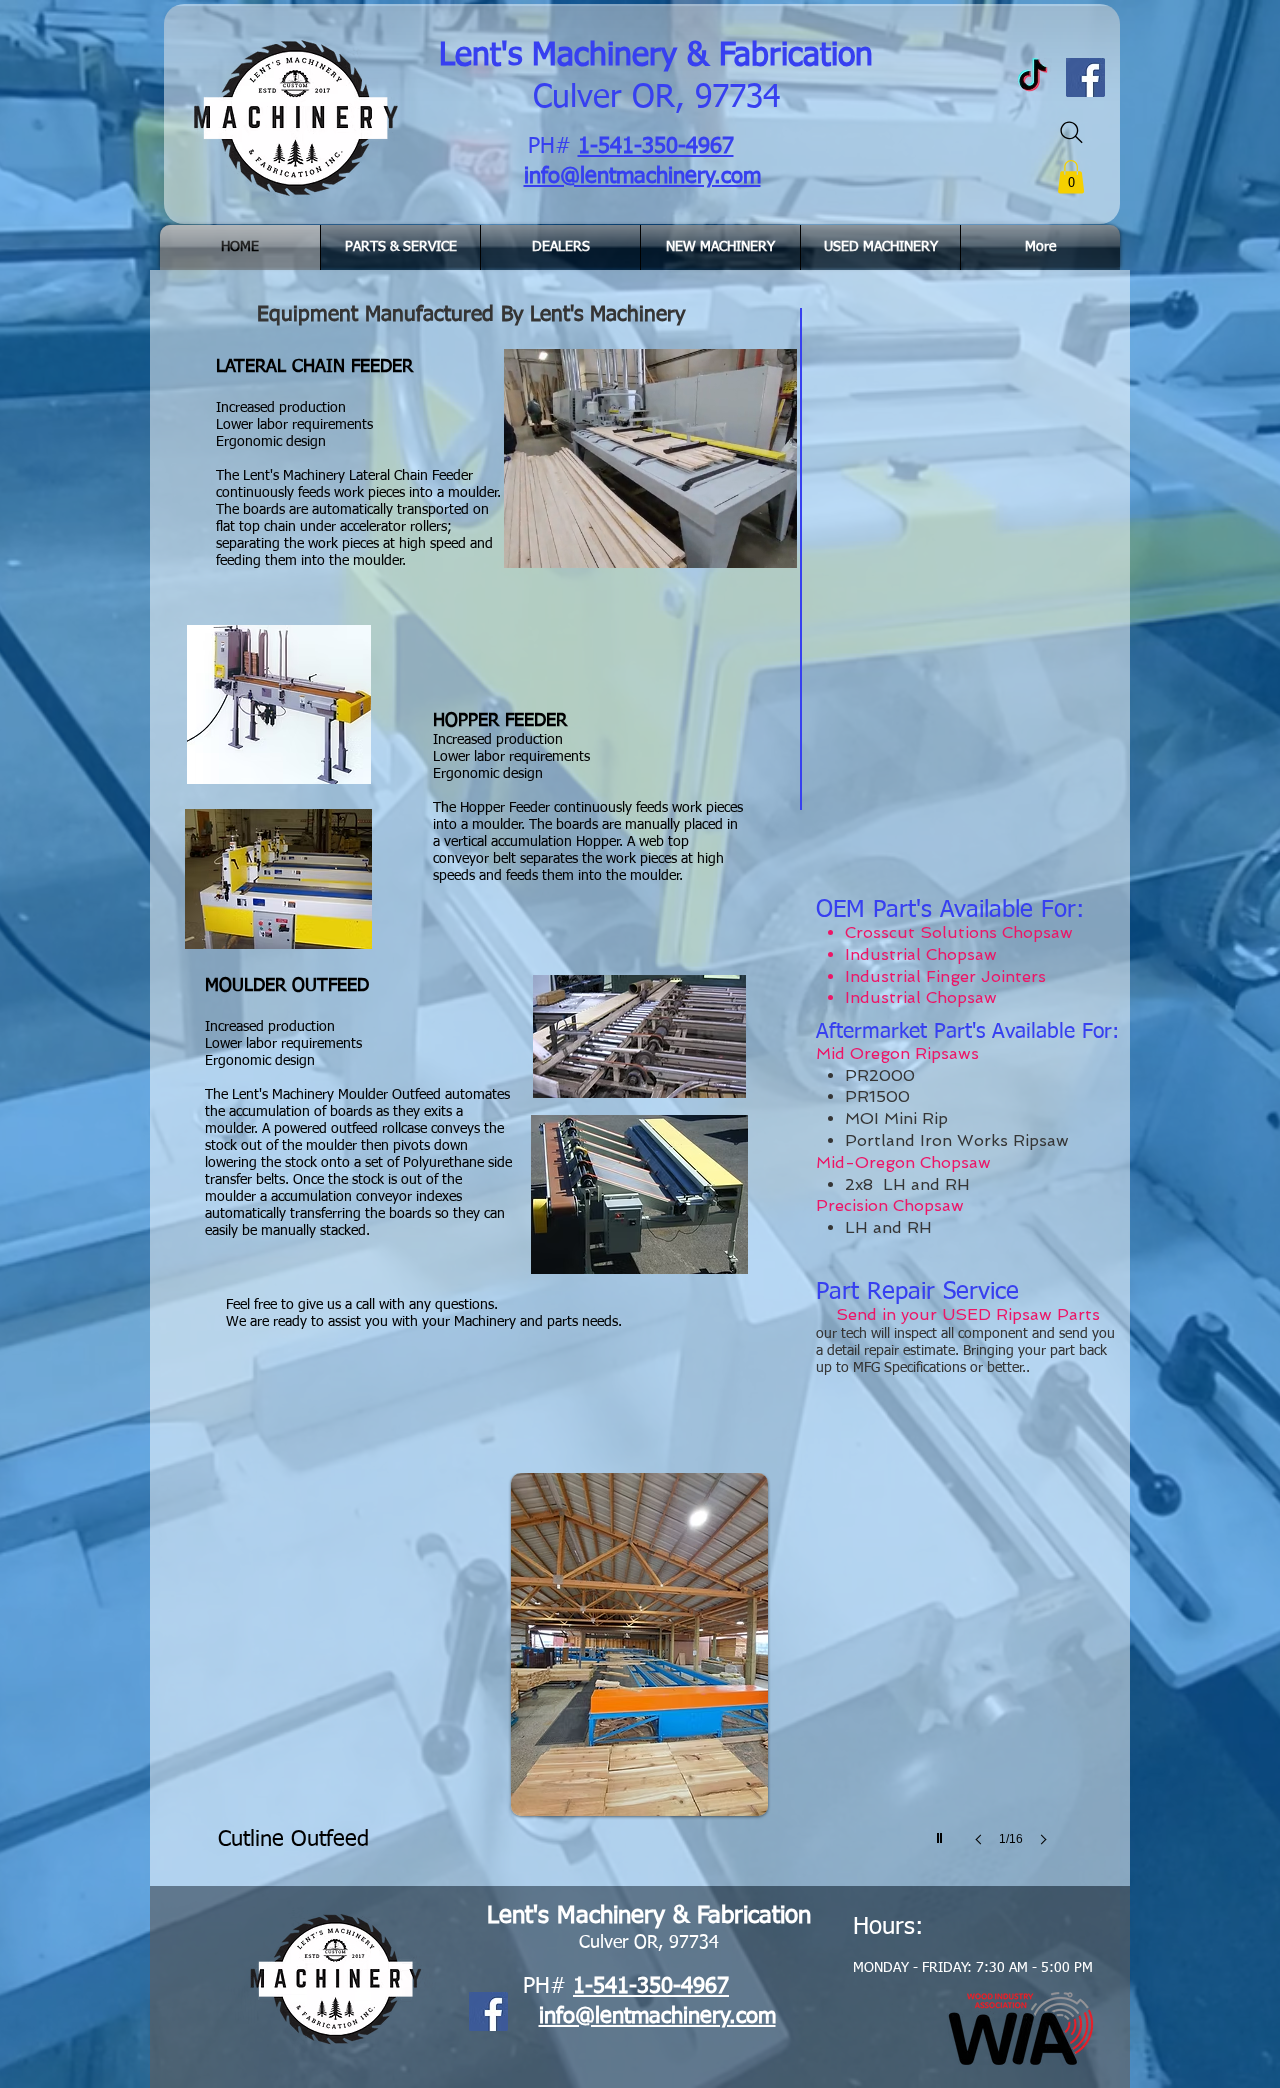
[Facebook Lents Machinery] (1085, 77)
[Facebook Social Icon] (488, 2011)
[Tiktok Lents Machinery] (1032, 77)
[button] (1071, 176)
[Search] (1071, 132)
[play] (942, 1833)
